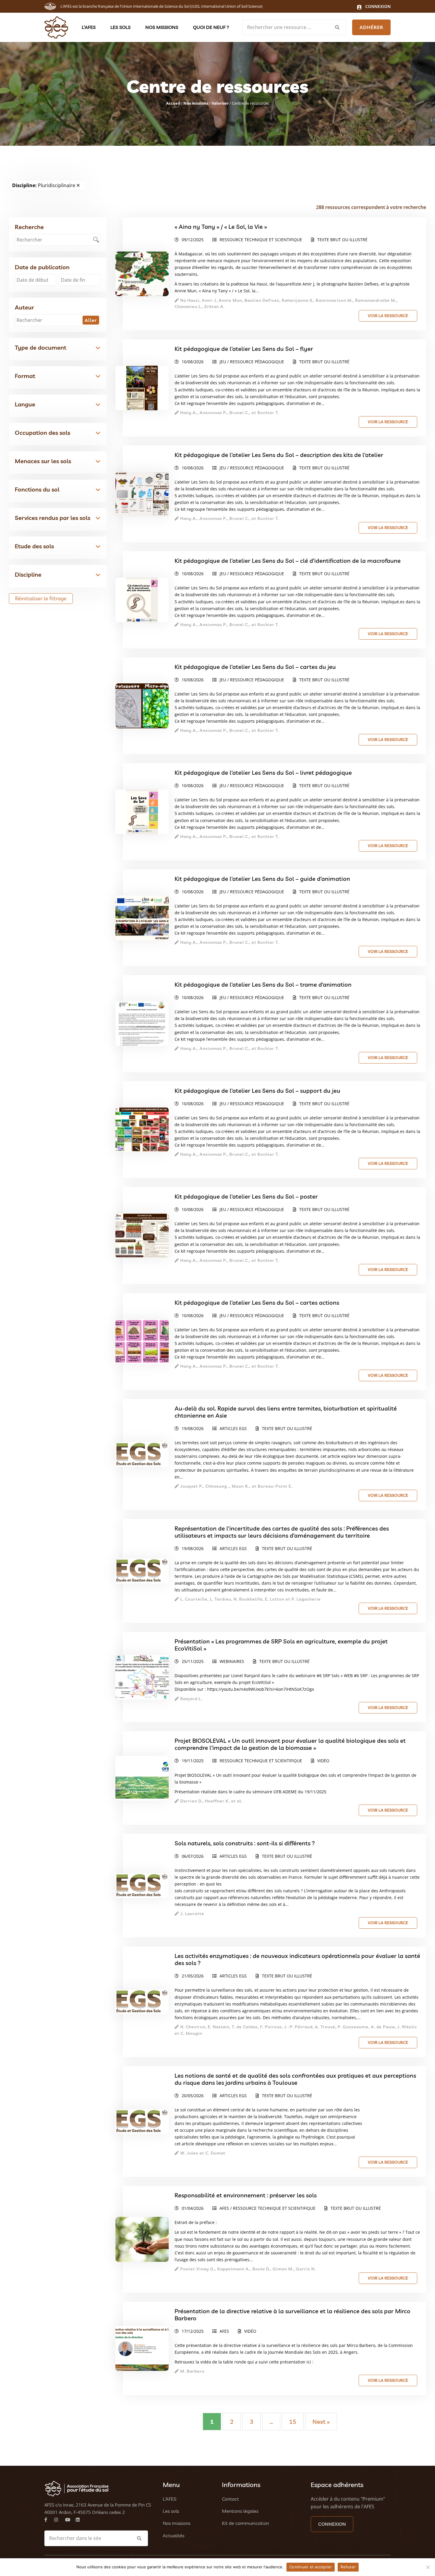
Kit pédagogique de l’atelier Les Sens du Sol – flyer (244, 349)
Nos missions (162, 27)
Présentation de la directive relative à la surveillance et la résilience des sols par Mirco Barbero (293, 2315)
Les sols (120, 27)
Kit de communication (245, 2523)
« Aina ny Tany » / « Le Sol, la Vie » (221, 227)
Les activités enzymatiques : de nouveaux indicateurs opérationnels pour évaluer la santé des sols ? (297, 1959)
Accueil (173, 103)
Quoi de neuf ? (211, 27)
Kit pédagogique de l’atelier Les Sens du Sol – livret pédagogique (263, 773)
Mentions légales (240, 2511)
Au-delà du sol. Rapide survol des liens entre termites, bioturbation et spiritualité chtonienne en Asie (286, 1412)
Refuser (348, 2567)
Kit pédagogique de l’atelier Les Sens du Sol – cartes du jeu (255, 667)
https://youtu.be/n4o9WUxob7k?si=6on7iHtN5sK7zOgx (261, 1689)
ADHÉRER (371, 27)
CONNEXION (332, 2524)
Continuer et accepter (311, 2567)
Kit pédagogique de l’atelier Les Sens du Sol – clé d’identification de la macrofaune (288, 561)
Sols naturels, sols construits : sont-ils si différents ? (245, 1843)
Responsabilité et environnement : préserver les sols (246, 2195)
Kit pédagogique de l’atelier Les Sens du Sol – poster (246, 1196)
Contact (230, 2499)
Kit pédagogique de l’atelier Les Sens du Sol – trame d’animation (263, 984)
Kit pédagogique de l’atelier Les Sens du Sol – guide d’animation (262, 879)
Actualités (174, 2536)
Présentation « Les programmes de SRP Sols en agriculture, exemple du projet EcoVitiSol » (281, 1645)
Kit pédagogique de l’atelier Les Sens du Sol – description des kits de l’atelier (279, 455)
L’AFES (89, 27)
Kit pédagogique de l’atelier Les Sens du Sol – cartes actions (257, 1302)
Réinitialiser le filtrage (41, 598)
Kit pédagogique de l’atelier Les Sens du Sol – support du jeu (257, 1091)
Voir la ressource (388, 316)
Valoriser (220, 103)
